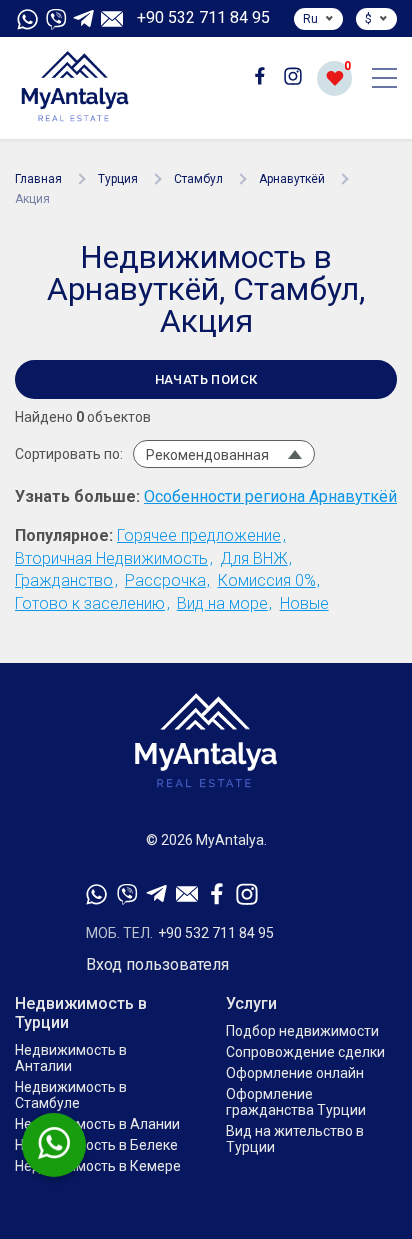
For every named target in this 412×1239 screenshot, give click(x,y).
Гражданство (64, 580)
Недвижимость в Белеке (96, 1145)
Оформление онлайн (295, 1073)
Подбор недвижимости (302, 1031)
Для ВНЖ (254, 558)
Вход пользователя (157, 965)
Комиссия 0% (267, 580)
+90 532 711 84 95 (203, 18)
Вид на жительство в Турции (295, 1139)
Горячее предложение (199, 535)
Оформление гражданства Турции (296, 1102)
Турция (118, 179)
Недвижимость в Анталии (71, 1058)
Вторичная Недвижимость (111, 558)
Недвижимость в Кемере (98, 1166)
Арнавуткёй (292, 179)
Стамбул (198, 179)
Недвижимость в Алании (97, 1124)
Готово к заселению (90, 603)
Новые (304, 603)
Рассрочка (165, 580)
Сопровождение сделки (305, 1052)
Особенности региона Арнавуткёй (270, 497)
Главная (38, 179)
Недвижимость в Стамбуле (71, 1095)
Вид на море (222, 603)
